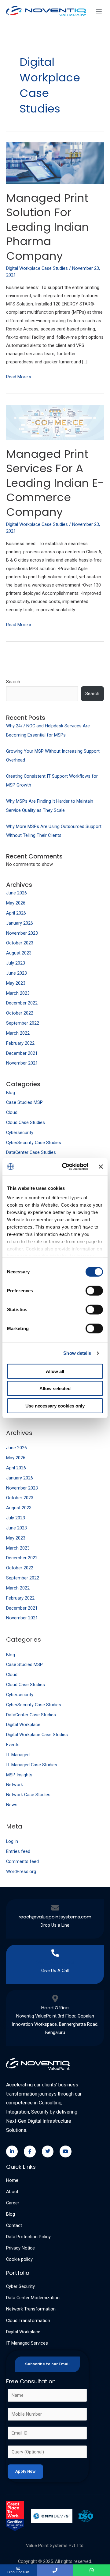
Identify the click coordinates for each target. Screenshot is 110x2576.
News (12, 1805)
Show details (77, 1353)
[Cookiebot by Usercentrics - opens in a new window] (65, 1167)
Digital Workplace (23, 1725)
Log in (12, 1841)
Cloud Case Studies (26, 1122)
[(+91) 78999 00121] (55, 1953)
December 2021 (22, 1053)
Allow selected (55, 1388)
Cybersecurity (20, 1133)
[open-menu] (98, 12)
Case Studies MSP (24, 1102)
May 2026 (16, 903)
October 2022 (20, 1013)
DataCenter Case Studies (31, 1152)
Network (15, 1785)
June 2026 (16, 893)
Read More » (19, 376)
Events (13, 1745)
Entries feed (18, 1851)
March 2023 (18, 993)
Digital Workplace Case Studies (37, 1735)
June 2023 (16, 973)
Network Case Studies (28, 1795)
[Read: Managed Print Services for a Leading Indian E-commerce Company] (55, 422)
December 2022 (22, 1003)
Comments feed (22, 1861)
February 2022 (20, 1043)
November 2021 (22, 1063)
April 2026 (16, 913)
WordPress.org (21, 1871)
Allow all (55, 1371)
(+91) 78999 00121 (55, 1962)
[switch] (94, 1290)
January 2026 (20, 923)
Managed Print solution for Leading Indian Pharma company (48, 227)
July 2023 (16, 963)
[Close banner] (101, 1167)
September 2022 (23, 1023)
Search (13, 682)
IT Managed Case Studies (32, 1765)
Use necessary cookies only (55, 1406)
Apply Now (25, 2471)
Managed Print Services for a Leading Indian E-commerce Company (55, 483)
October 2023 (20, 943)
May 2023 (16, 983)
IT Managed (18, 1755)
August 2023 (19, 953)
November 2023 (22, 933)
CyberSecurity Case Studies (34, 1143)
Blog (11, 1093)
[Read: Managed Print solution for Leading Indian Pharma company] (55, 163)
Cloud (12, 1112)
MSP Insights (19, 1775)
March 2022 (18, 1033)
